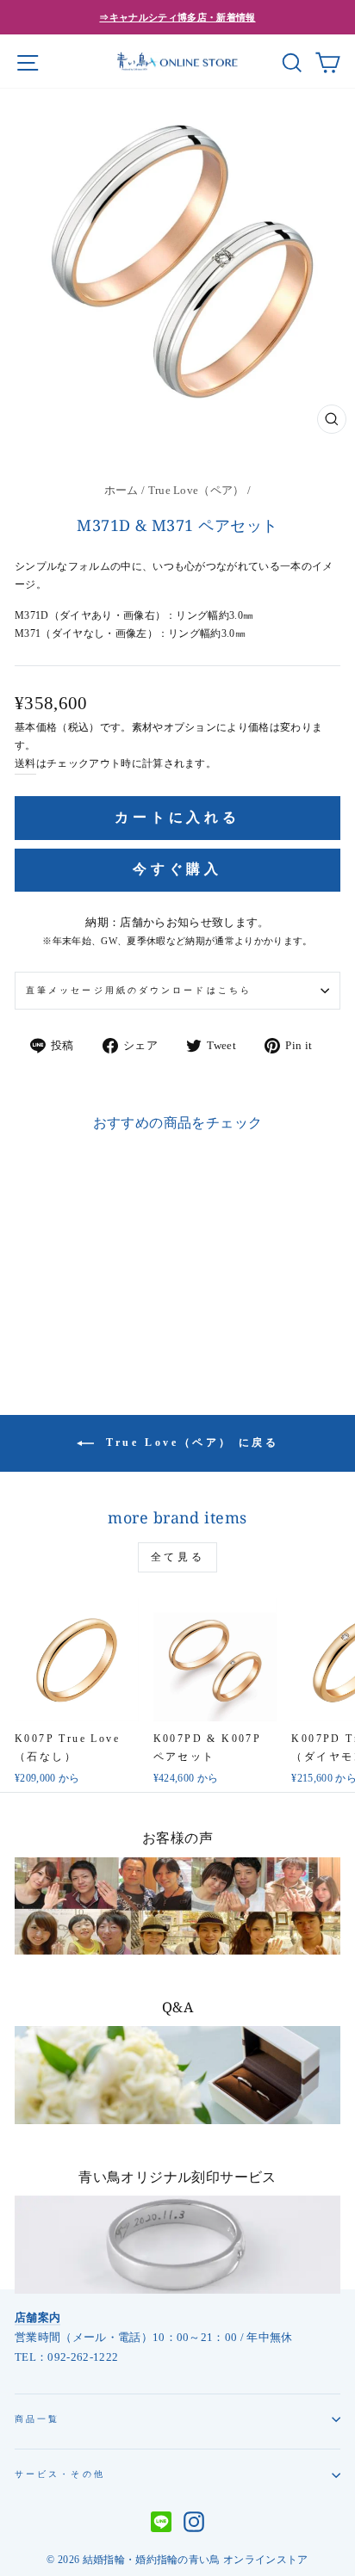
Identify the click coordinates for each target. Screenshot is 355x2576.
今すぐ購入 (177, 869)
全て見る (177, 1557)
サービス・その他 (60, 2474)
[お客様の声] (177, 1906)
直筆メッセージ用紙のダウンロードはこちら (139, 990)
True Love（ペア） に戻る (190, 1442)
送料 (25, 764)
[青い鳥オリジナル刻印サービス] (177, 2244)
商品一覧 (37, 2419)
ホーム (121, 491)
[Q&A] (177, 2075)
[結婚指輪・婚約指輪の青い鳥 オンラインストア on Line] (161, 2523)
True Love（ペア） (196, 491)
